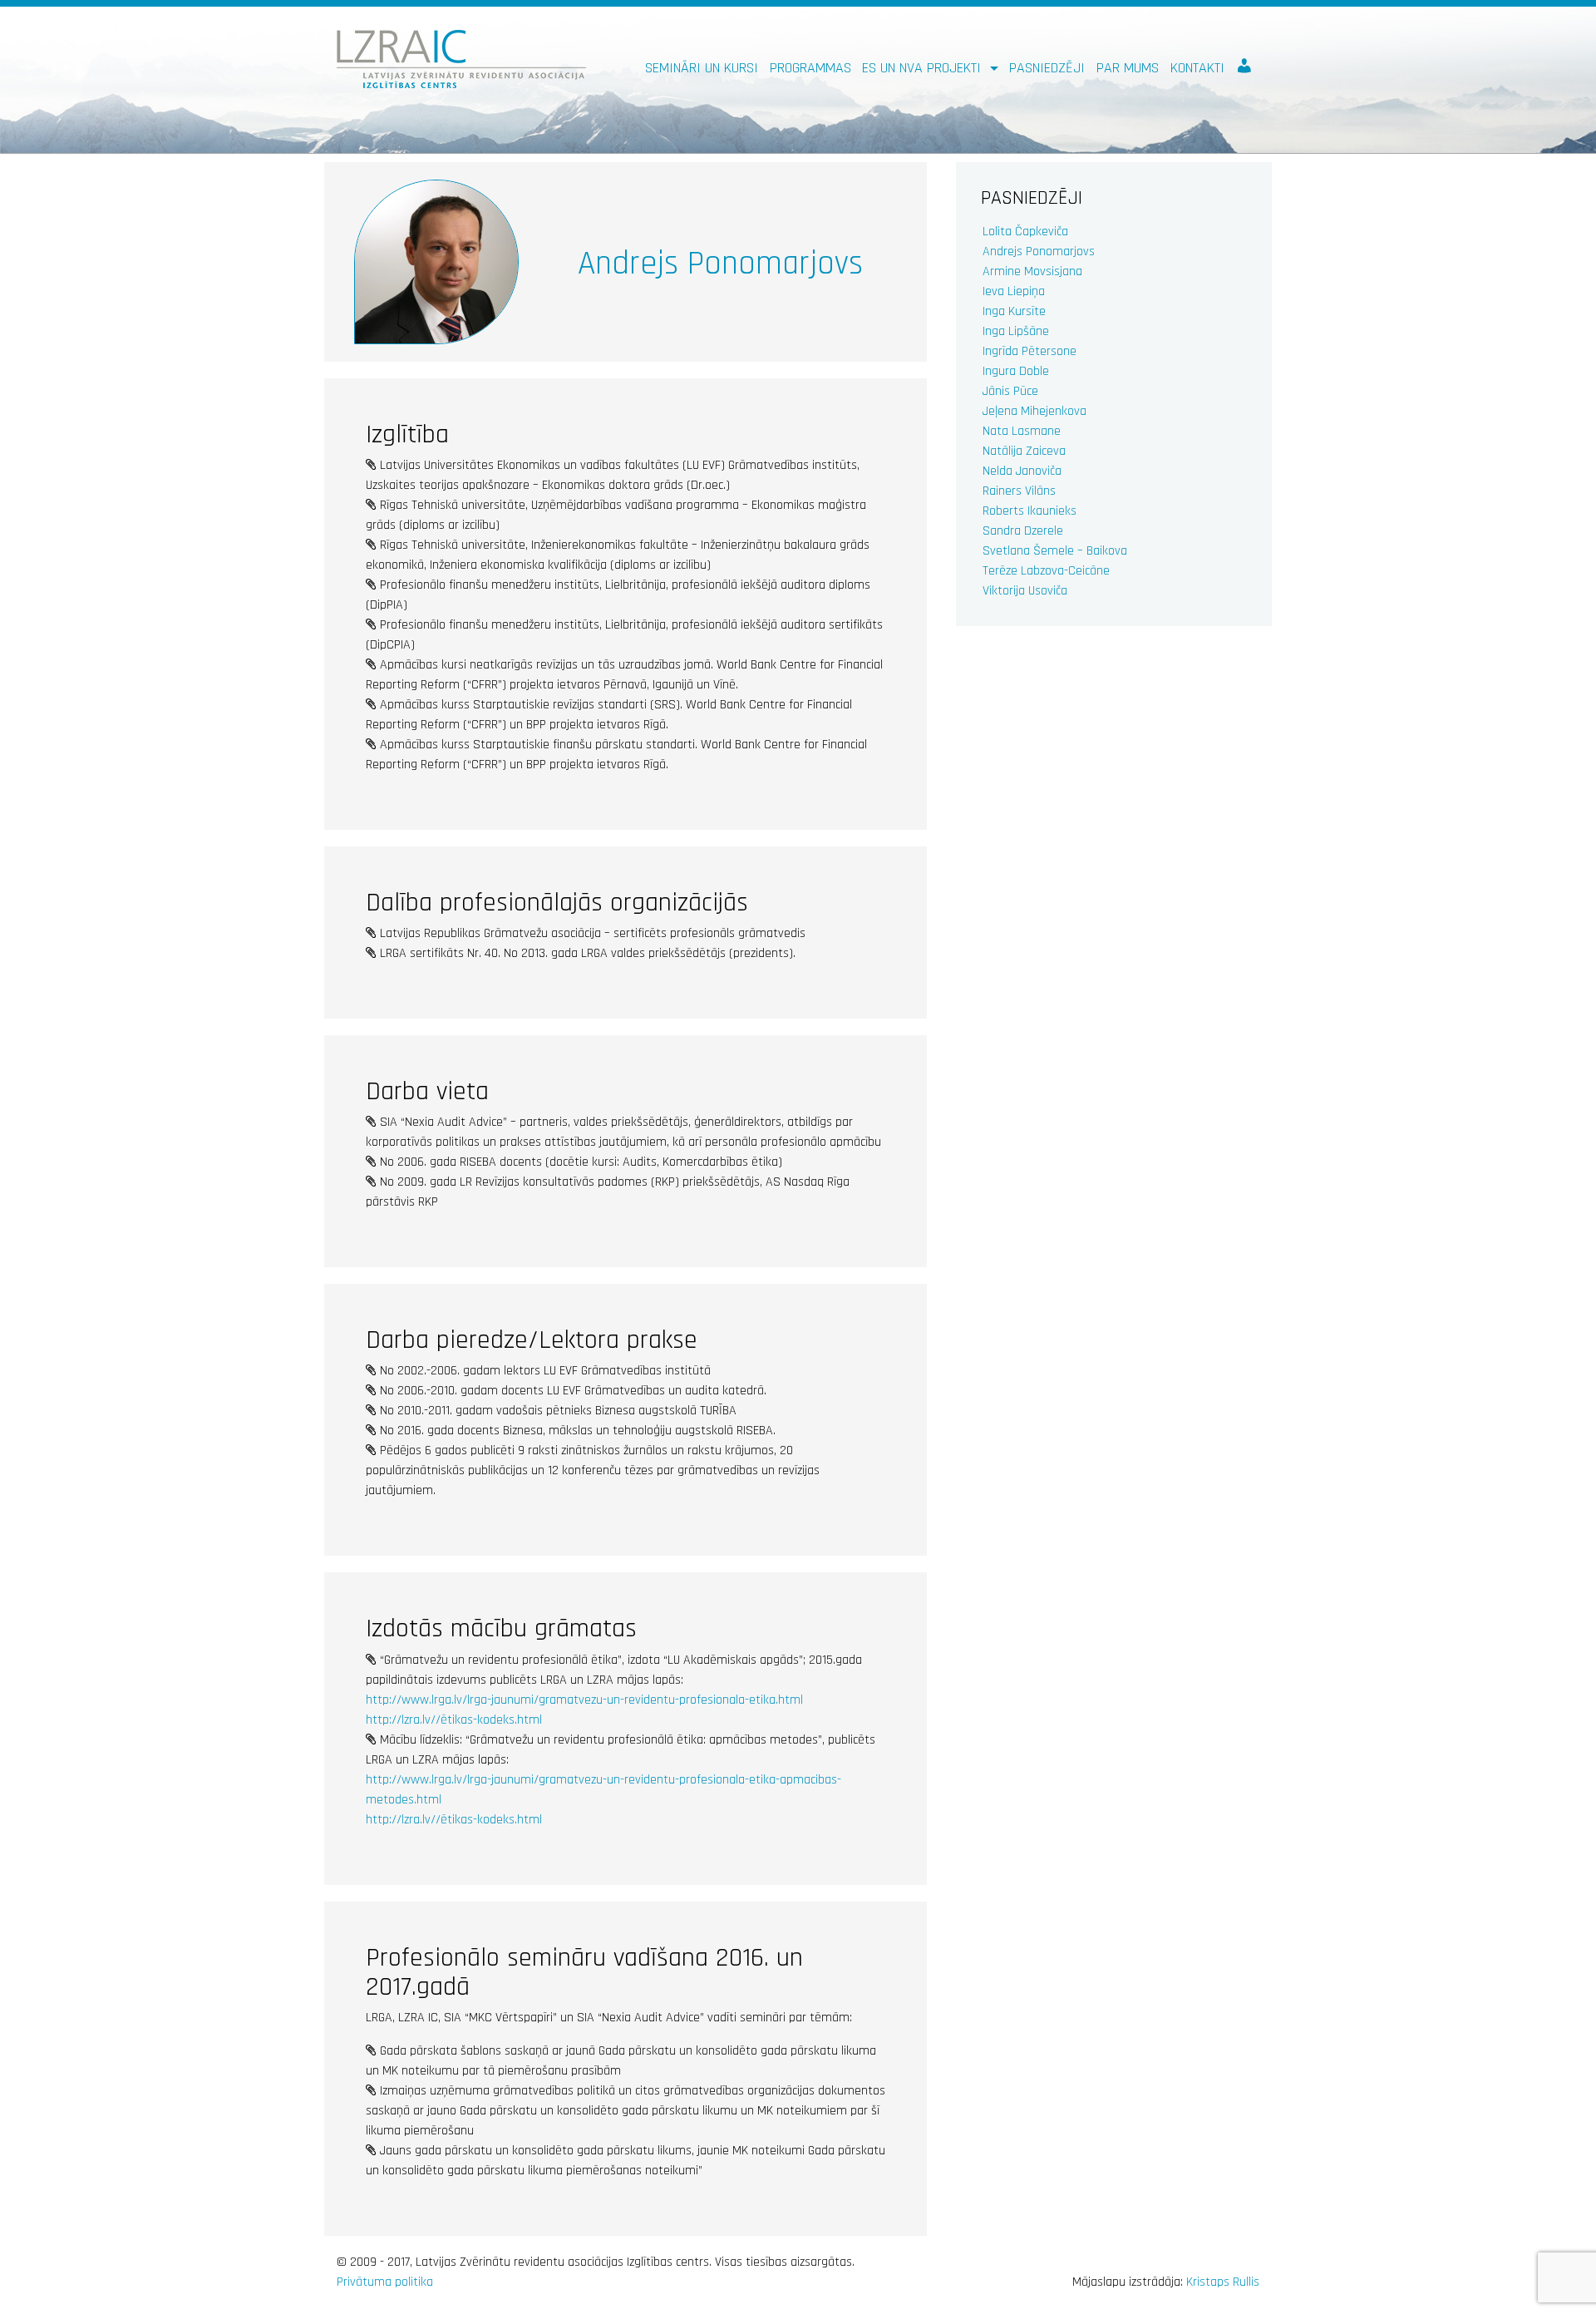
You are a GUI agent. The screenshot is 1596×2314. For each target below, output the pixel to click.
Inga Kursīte (1014, 311)
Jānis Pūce (1010, 391)
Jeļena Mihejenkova (1034, 411)
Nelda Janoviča (1022, 471)
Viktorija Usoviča (1025, 591)
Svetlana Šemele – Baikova (1055, 551)
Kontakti (1197, 68)
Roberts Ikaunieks (1030, 511)
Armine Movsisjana (1032, 271)
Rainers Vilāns (1019, 491)
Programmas (810, 68)
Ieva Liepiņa (1014, 291)
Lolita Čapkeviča (1025, 232)
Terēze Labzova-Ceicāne (1046, 571)
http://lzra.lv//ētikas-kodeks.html (454, 1720)
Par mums (1128, 68)
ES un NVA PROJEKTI (924, 68)
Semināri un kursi (702, 68)
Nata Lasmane (1022, 431)
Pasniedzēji (1047, 68)
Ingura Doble (1016, 371)
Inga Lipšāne (1016, 331)
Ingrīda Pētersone (1030, 351)
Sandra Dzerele (1023, 531)
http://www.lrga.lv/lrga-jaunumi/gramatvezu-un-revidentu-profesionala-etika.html (584, 1700)
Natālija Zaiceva (1024, 451)
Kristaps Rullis (1223, 2282)
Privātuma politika (385, 2282)
